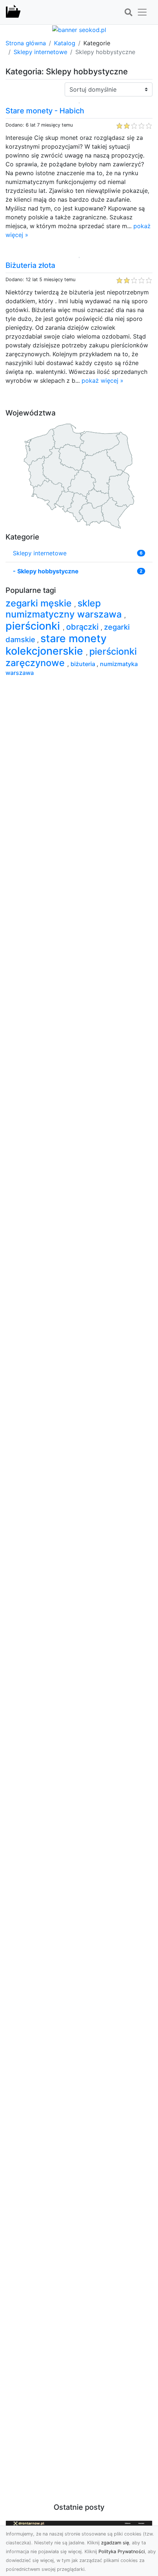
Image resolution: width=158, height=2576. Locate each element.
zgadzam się (115, 2543)
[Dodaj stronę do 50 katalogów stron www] (79, 29)
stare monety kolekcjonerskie (56, 645)
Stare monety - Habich (45, 111)
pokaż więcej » (103, 381)
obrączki (83, 627)
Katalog (65, 43)
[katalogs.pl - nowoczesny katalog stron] (13, 12)
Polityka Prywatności (122, 2552)
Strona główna (26, 43)
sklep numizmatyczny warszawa (65, 609)
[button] (128, 13)
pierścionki (34, 626)
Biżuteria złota (30, 265)
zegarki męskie (40, 603)
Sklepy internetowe (40, 52)
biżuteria (84, 664)
